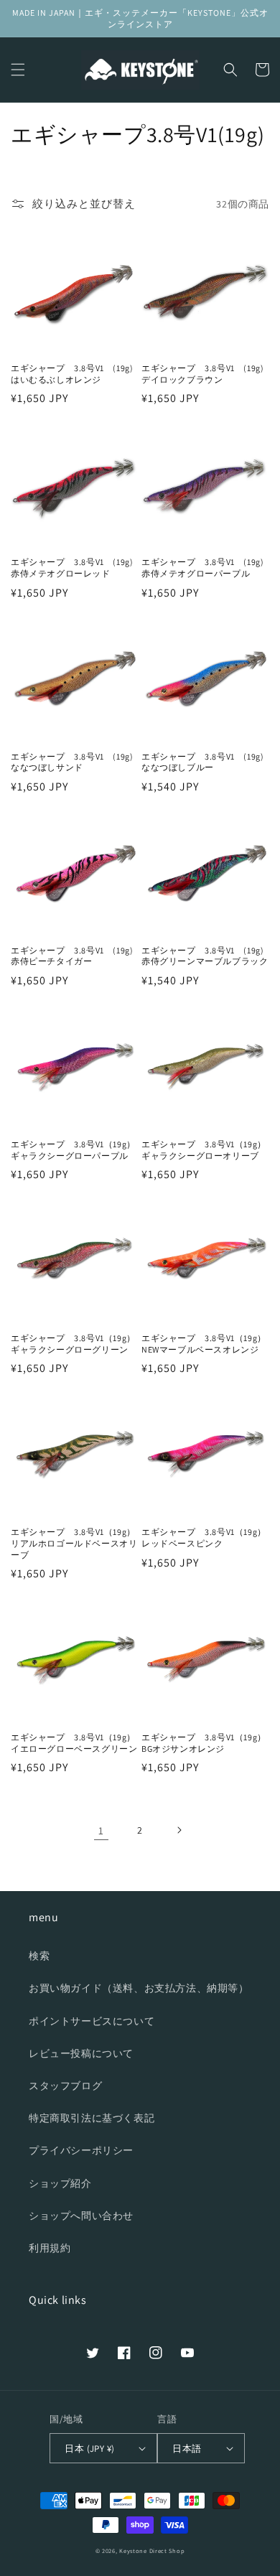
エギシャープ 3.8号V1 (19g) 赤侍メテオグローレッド (75, 568)
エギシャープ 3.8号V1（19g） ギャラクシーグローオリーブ (205, 1150)
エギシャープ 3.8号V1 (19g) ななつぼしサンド (75, 762)
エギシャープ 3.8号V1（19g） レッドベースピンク (205, 1537)
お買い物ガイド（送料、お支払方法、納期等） (139, 1988)
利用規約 (50, 2248)
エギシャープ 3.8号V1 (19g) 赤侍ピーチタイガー (75, 956)
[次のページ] (179, 1830)
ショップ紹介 (60, 2183)
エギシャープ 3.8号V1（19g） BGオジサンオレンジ (205, 1743)
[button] (18, 70)
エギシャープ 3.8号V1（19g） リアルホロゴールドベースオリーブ (75, 1543)
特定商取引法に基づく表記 (92, 2118)
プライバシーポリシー (81, 2150)
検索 (39, 1956)
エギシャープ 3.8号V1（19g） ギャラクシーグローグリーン (75, 1344)
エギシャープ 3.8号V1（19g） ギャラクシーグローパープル (75, 1150)
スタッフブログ (65, 2086)
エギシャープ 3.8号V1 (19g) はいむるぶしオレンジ (75, 374)
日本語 (187, 2449)
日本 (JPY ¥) (89, 2449)
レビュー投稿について (81, 2053)
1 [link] (101, 1830)
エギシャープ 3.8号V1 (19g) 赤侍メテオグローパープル (205, 568)
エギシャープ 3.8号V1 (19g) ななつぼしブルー (205, 762)
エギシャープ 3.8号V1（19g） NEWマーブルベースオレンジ (205, 1344)
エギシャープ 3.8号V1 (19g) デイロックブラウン (205, 374)
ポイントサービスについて (92, 2021)
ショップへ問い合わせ (81, 2216)
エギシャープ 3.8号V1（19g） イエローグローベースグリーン (75, 1743)
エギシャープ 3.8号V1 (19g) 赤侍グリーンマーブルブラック (205, 956)
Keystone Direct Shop (152, 2551)
